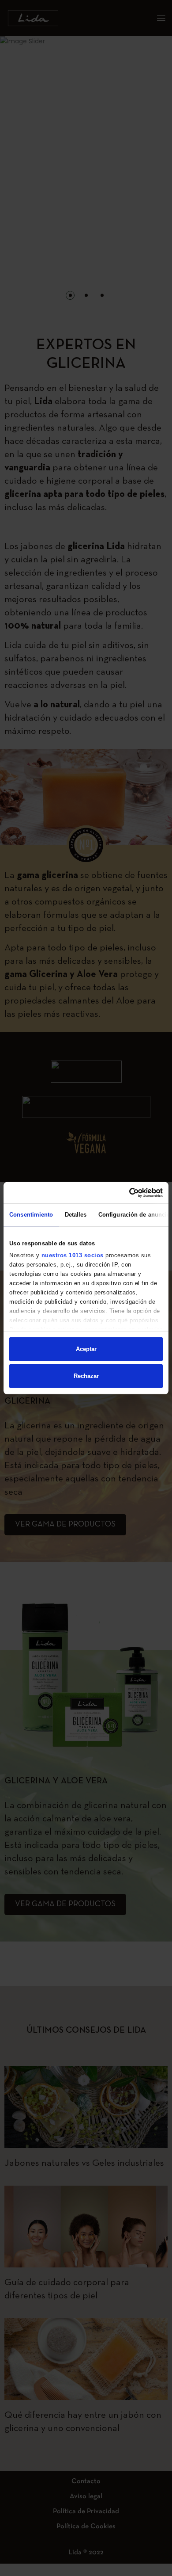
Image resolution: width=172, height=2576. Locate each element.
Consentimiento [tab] (31, 1215)
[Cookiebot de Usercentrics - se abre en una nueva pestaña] (124, 1192)
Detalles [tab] (76, 1215)
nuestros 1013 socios (73, 1255)
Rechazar (86, 1376)
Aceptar (86, 1349)
